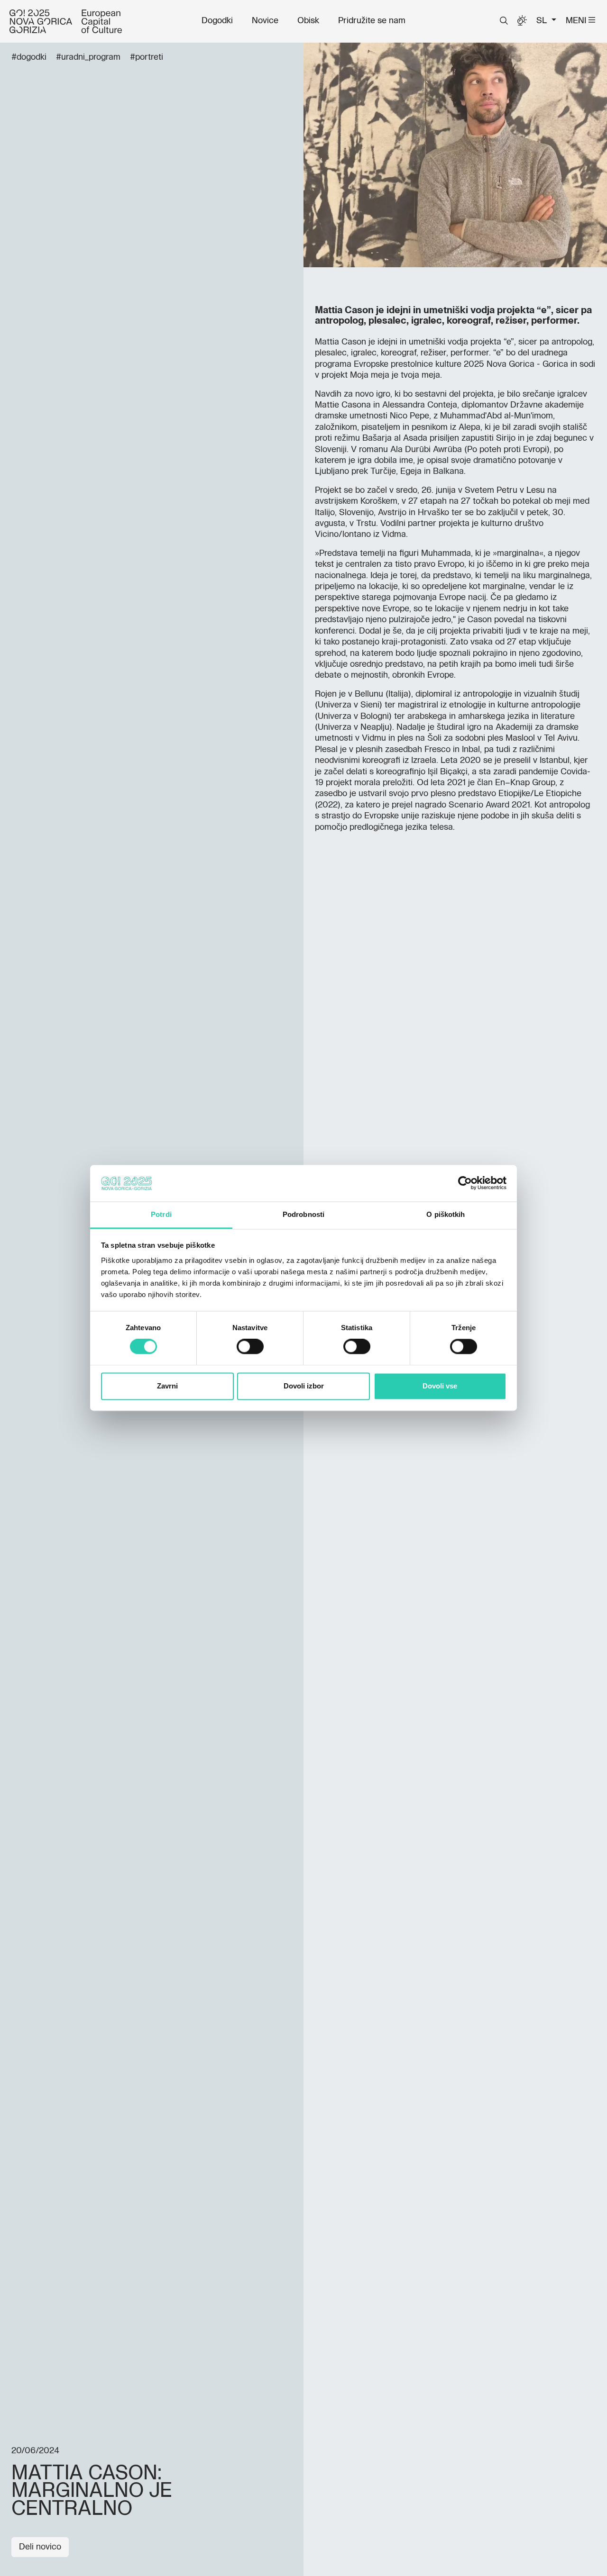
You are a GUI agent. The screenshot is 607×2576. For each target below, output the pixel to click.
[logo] (66, 21)
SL (543, 21)
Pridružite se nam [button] (372, 21)
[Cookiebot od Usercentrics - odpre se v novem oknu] (465, 1183)
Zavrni (167, 1386)
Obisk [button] (308, 21)
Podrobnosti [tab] (303, 1214)
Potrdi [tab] (161, 1214)
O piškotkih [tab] (446, 1214)
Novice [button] (265, 21)
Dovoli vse (440, 1386)
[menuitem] (217, 21)
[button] (504, 21)
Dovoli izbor (304, 1386)
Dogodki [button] (217, 21)
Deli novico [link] (40, 2547)
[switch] (250, 1347)
